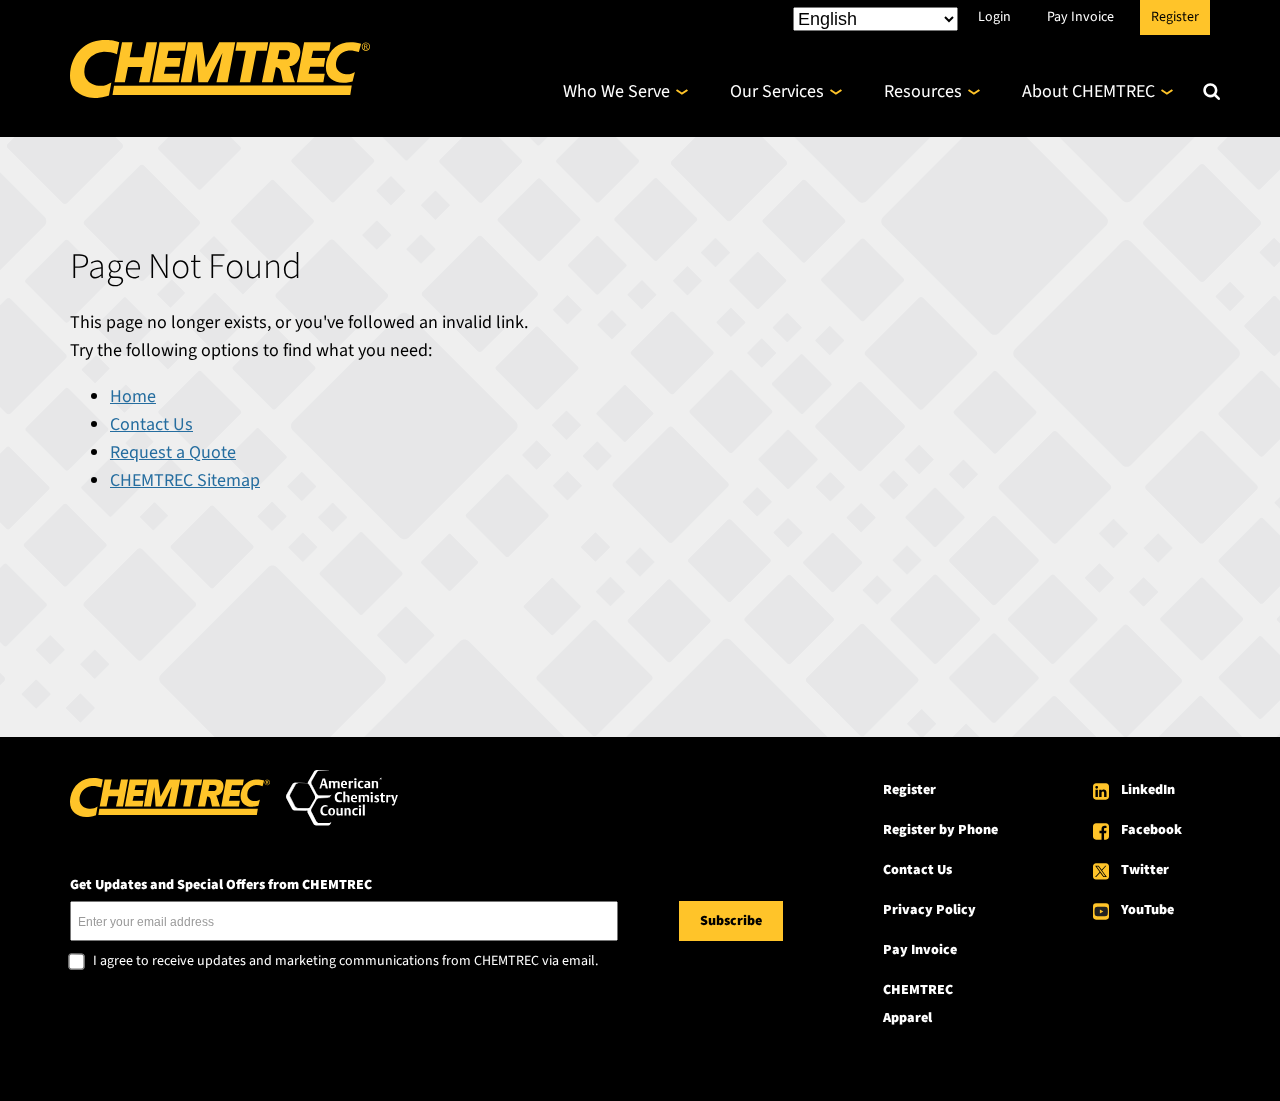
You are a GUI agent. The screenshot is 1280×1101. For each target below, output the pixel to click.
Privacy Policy (929, 910)
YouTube (1147, 910)
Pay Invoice (1080, 17)
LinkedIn (1148, 790)
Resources (923, 91)
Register (1175, 17)
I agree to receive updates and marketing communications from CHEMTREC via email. (345, 962)
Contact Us (151, 424)
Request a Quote (173, 452)
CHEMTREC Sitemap (185, 480)
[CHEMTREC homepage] (220, 92)
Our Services (777, 91)
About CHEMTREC (1088, 91)
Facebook (1151, 830)
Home (133, 396)
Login (994, 17)
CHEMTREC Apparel (918, 1004)
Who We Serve (616, 91)
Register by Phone (940, 830)
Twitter (1145, 870)
